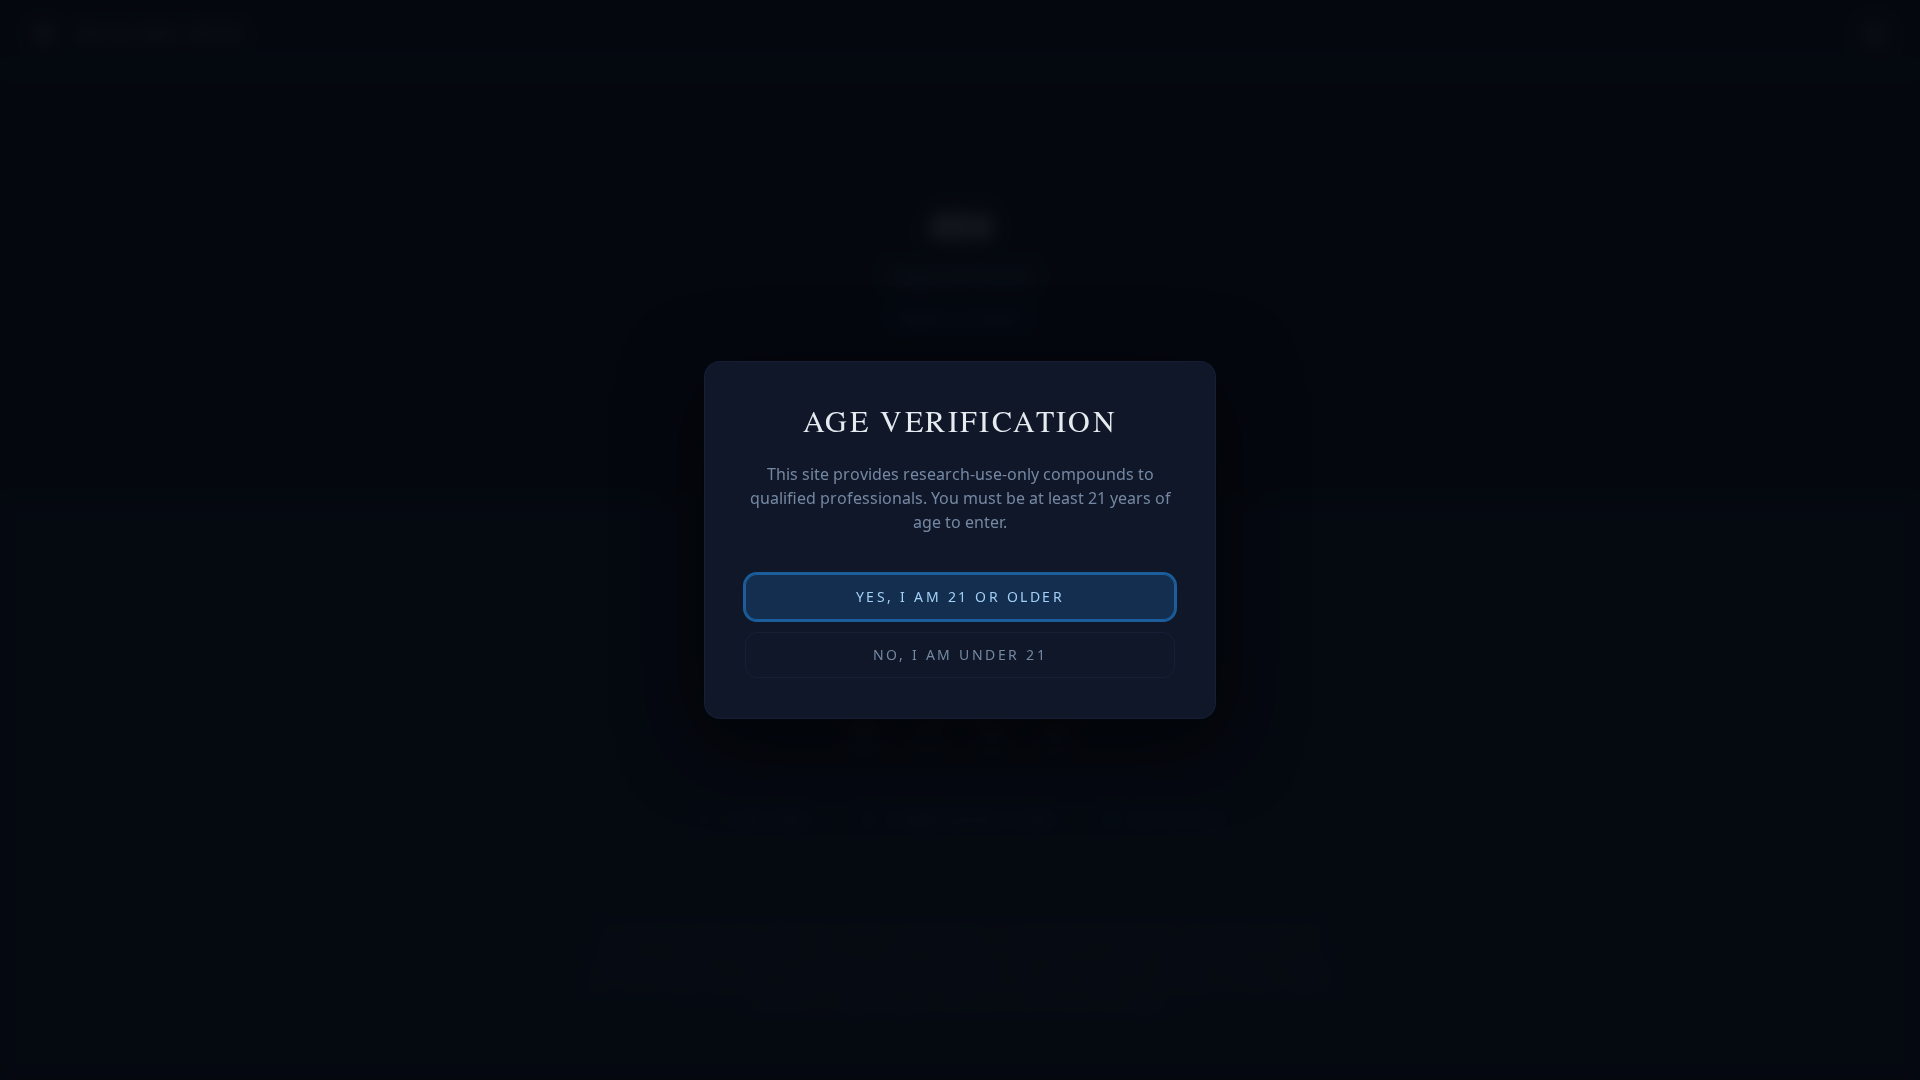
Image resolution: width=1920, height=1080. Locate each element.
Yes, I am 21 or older (960, 596)
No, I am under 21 (960, 654)
